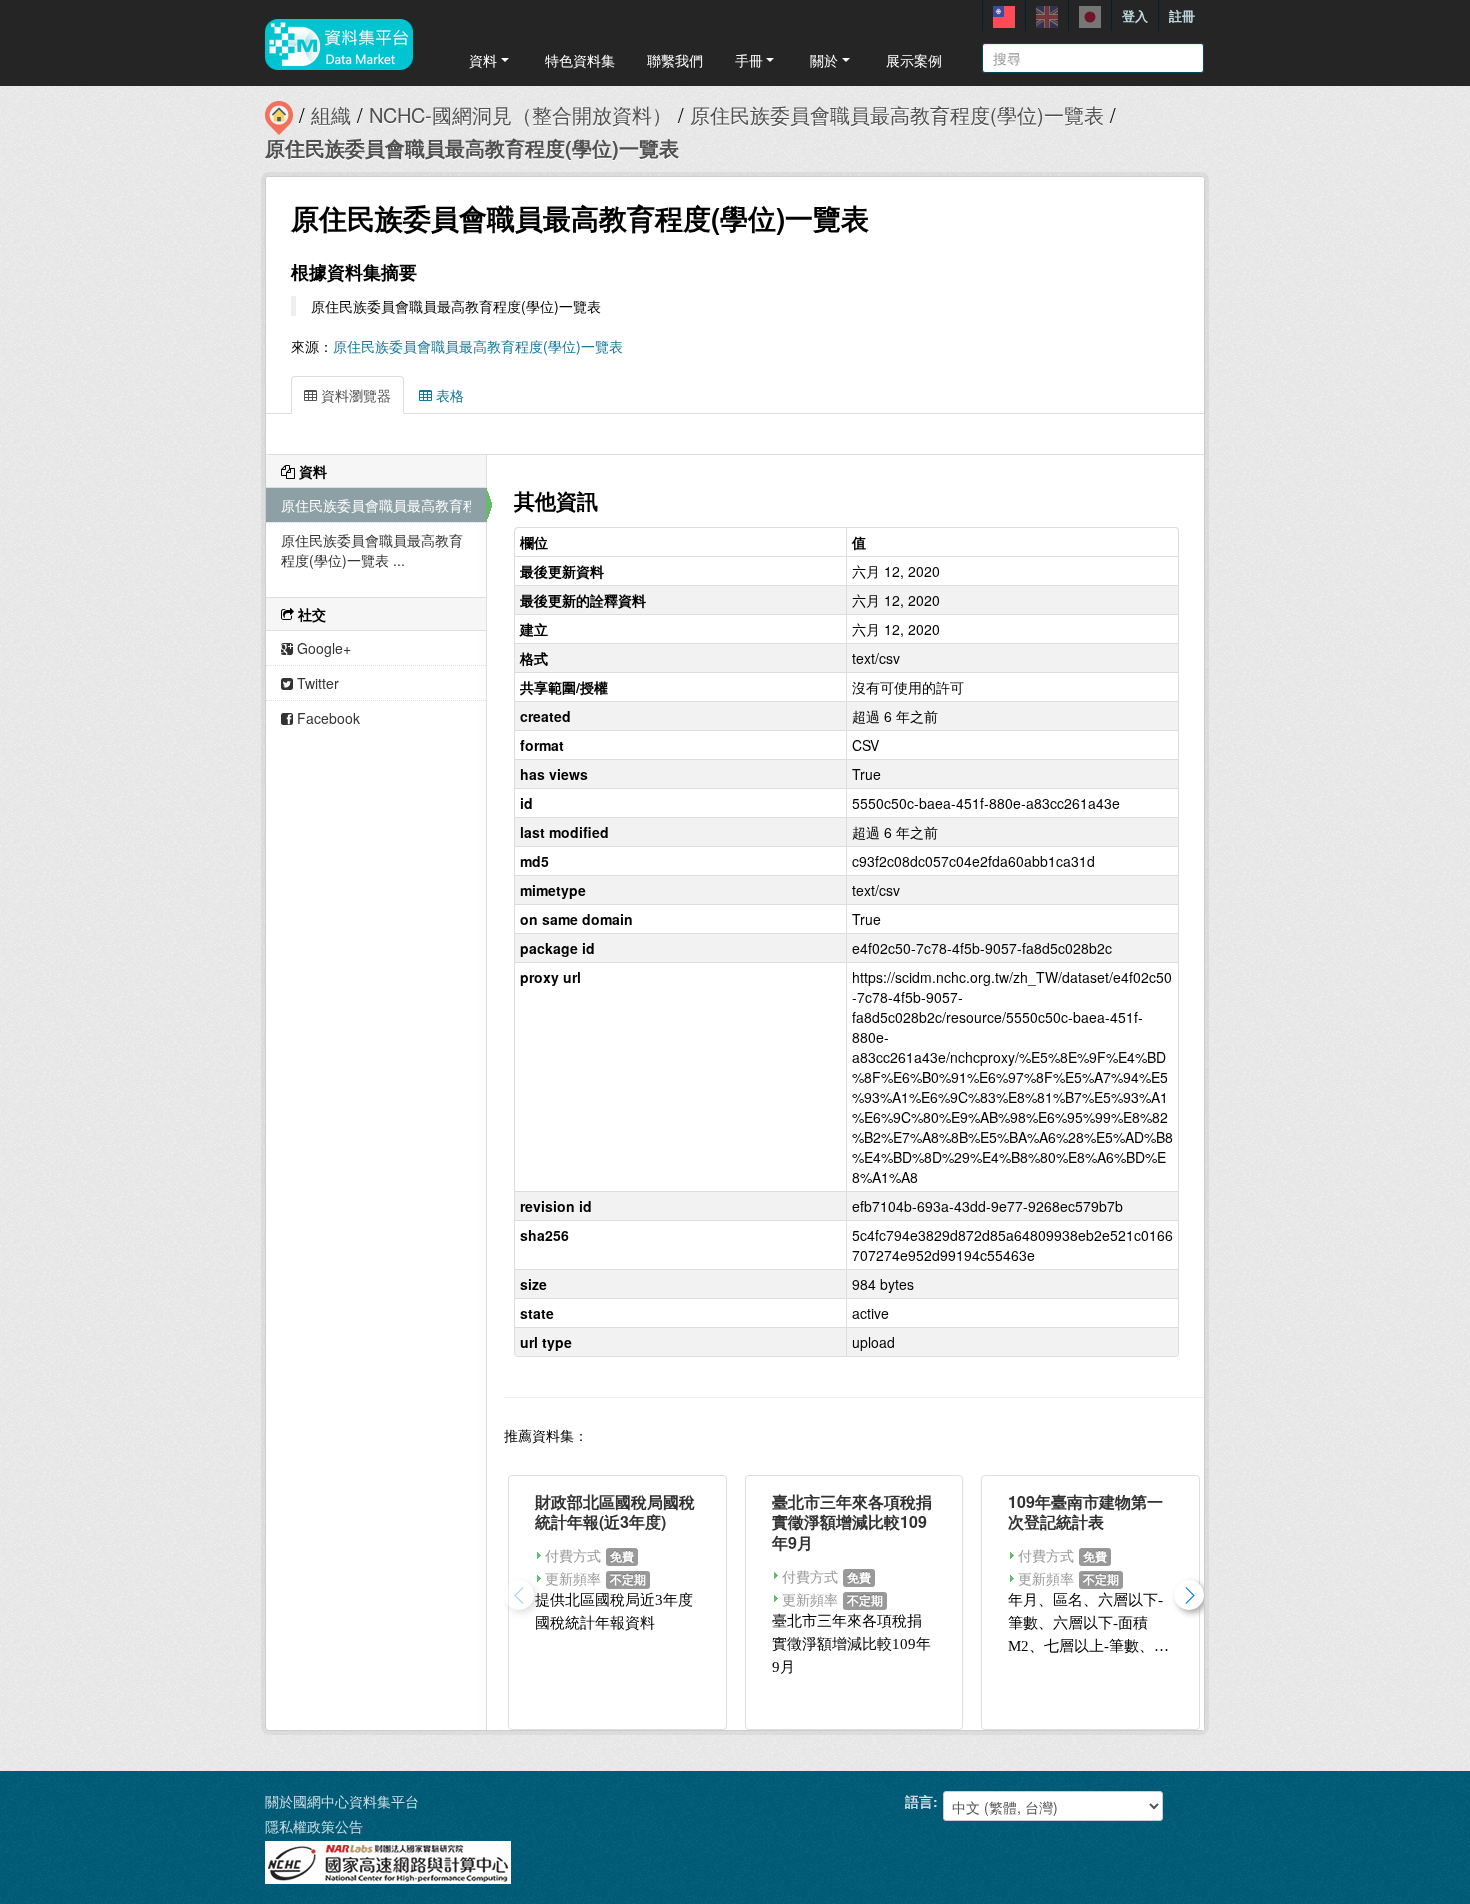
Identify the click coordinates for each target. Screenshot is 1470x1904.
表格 (448, 395)
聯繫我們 (675, 60)
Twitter (316, 683)
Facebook (326, 718)
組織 (331, 114)
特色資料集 (580, 60)
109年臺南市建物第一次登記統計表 (1085, 1512)
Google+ (322, 648)
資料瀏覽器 (354, 395)
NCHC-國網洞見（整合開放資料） (520, 114)
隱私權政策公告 (314, 1826)
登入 (1135, 15)
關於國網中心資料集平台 (342, 1801)
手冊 (749, 60)
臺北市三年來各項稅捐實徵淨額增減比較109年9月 (852, 1522)
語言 (919, 1801)
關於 (824, 60)
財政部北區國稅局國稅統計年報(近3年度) (615, 1512)
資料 (483, 60)
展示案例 (914, 60)
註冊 (1182, 15)
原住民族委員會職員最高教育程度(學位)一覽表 (897, 114)
